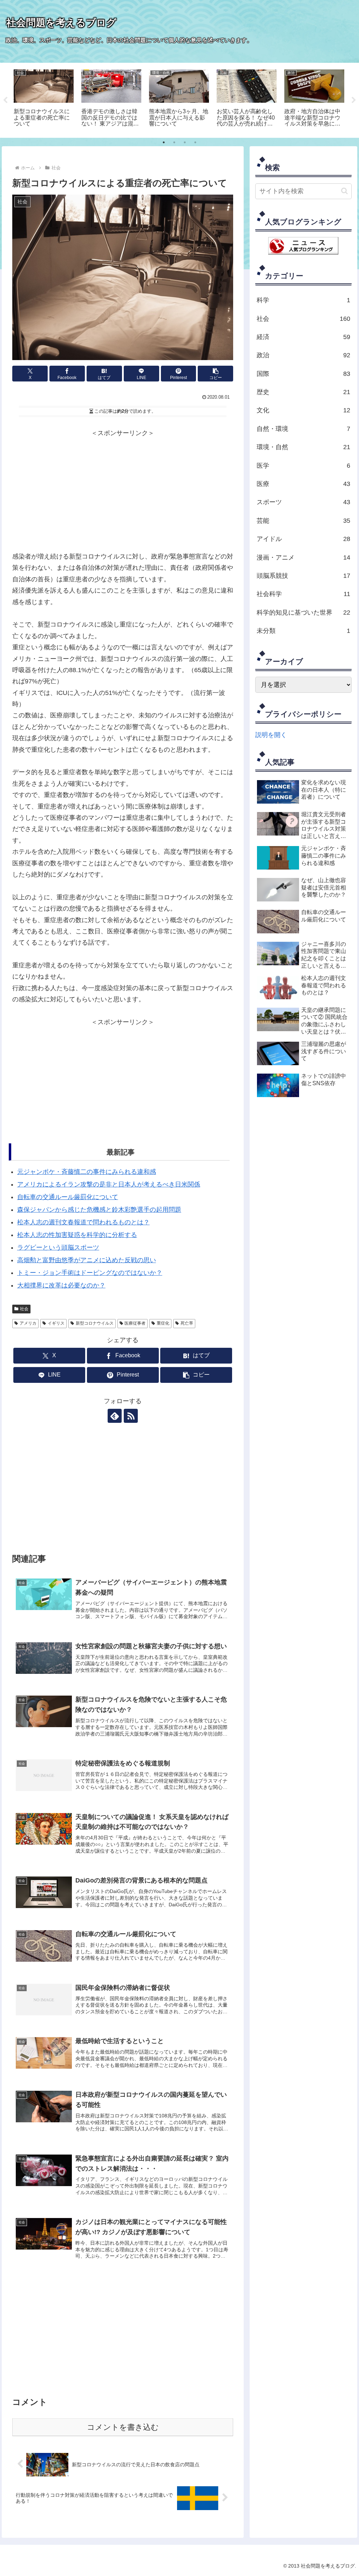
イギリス (56, 1323)
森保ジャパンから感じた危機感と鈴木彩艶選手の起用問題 (99, 1210)
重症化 (163, 1323)
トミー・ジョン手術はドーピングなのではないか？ (90, 1273)
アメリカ (28, 1323)
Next (354, 100)
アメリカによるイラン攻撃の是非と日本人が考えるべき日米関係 (109, 1184)
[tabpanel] (44, 99)
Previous (5, 100)
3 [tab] (185, 142)
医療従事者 (135, 1323)
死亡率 (187, 1323)
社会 (24, 1309)
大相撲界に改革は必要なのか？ (61, 1285)
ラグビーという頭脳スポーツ (58, 1248)
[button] (215, 374)
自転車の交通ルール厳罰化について (68, 1197)
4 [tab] (195, 142)
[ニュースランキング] (303, 245)
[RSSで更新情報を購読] (131, 1416)
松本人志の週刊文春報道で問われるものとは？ (83, 1222)
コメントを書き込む (123, 2427)
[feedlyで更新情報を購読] (115, 1416)
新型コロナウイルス (95, 1323)
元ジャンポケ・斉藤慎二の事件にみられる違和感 (87, 1172)
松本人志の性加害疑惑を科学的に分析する (77, 1235)
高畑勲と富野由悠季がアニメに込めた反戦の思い (87, 1260)
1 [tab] (164, 142)
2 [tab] (174, 142)
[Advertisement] (123, 488)
